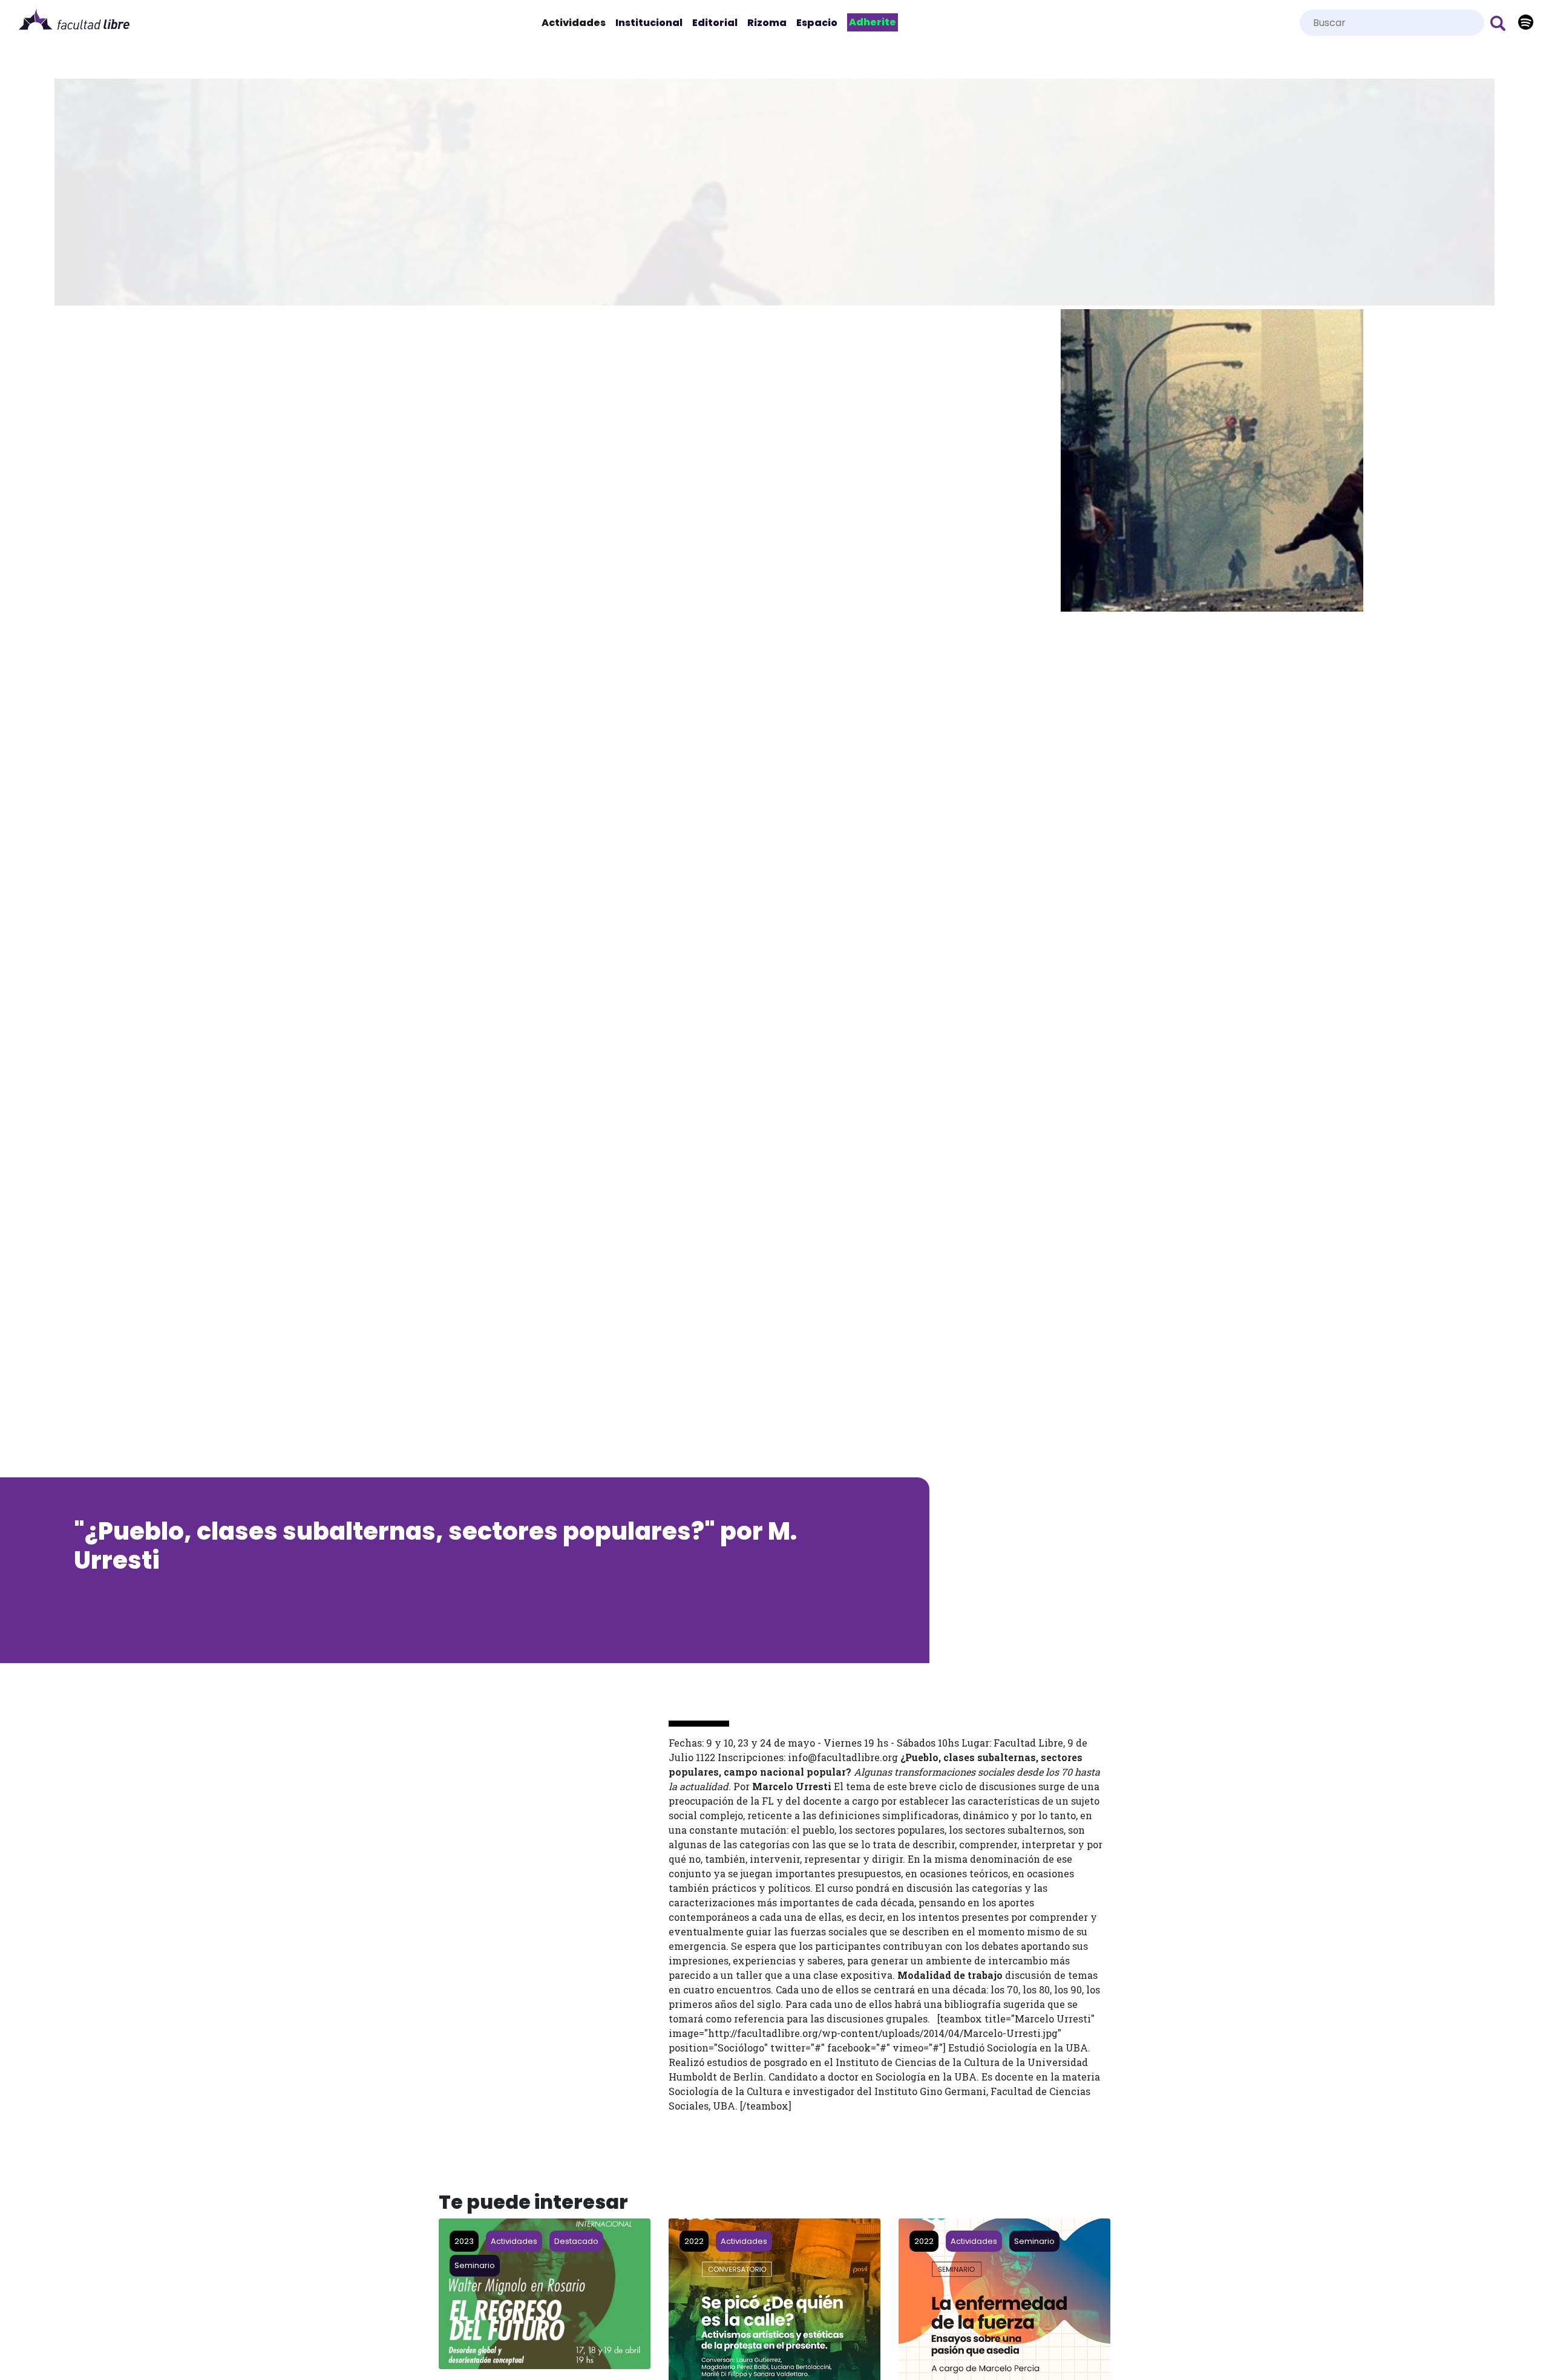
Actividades (576, 23)
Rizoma (767, 23)
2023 (464, 2241)
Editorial (715, 23)
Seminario (475, 2265)
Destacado (576, 2241)
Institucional (649, 23)
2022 (694, 2241)
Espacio (817, 23)
